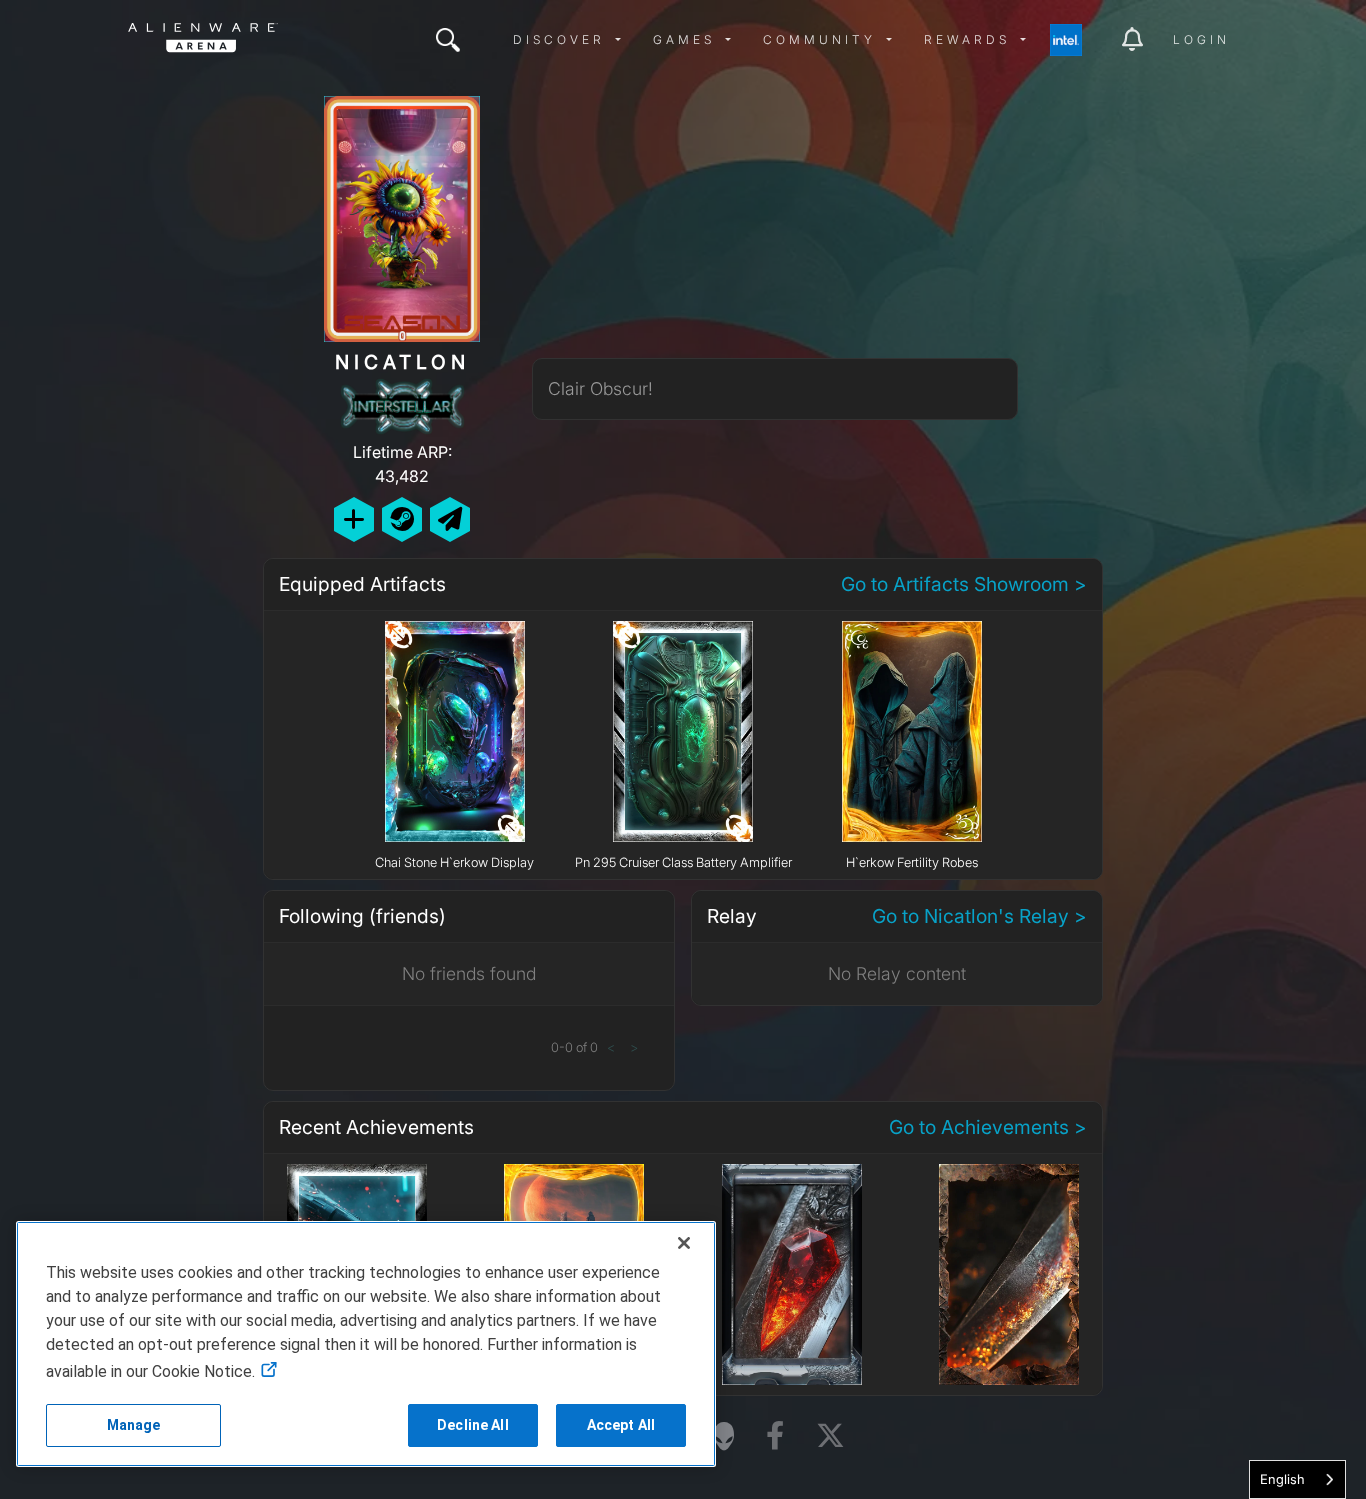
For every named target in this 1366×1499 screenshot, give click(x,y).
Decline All (473, 1425)
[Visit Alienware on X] (830, 1436)
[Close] (684, 1243)
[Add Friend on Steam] (402, 519)
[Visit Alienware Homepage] (724, 1436)
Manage (134, 1425)
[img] (448, 40)
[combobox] (1297, 1479)
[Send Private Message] (450, 519)
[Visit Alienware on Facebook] (775, 1436)
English (1282, 1479)
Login (1201, 39)
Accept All (621, 1425)
